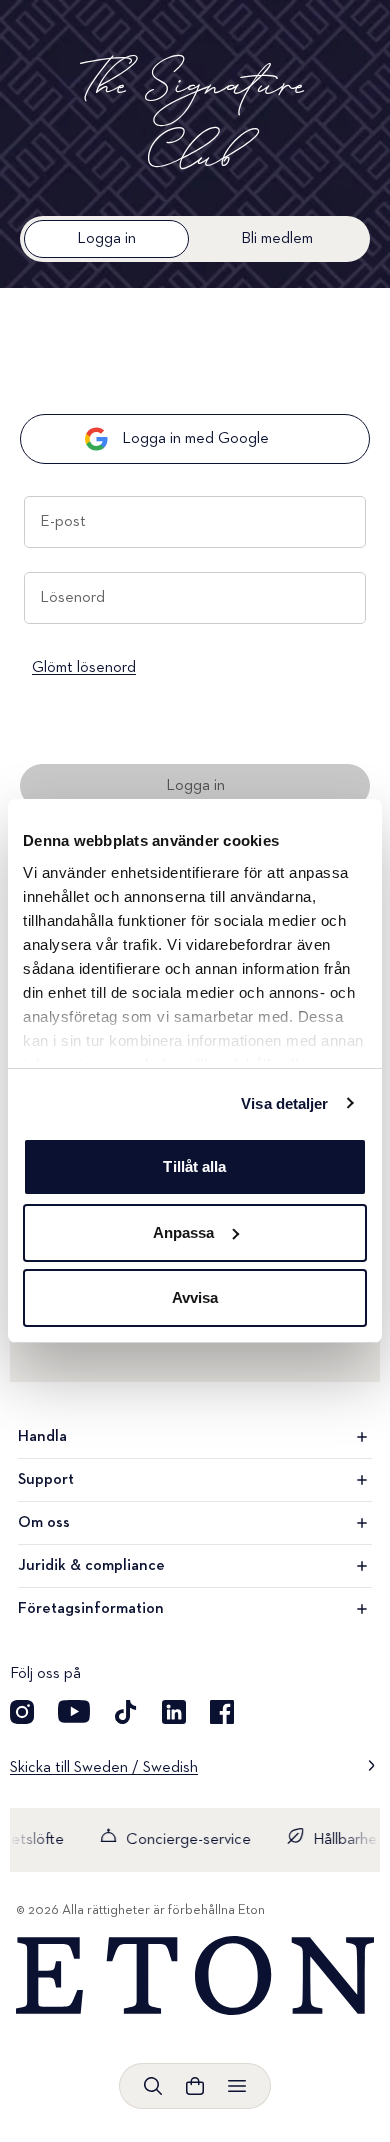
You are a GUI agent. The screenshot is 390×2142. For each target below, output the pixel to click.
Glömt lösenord (84, 668)
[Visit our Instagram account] (22, 1712)
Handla (42, 1437)
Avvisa (195, 1297)
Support (46, 1480)
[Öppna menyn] (237, 2086)
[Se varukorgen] (195, 2086)
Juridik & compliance (91, 1566)
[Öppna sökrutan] (153, 2086)
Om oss (44, 1523)
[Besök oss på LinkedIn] (174, 1712)
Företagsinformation (91, 1609)
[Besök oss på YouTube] (74, 1712)
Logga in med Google (195, 439)
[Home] (195, 1976)
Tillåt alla (194, 1166)
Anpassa (184, 1232)
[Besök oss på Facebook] (222, 1712)
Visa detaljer (284, 1103)
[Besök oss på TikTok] (126, 1712)
